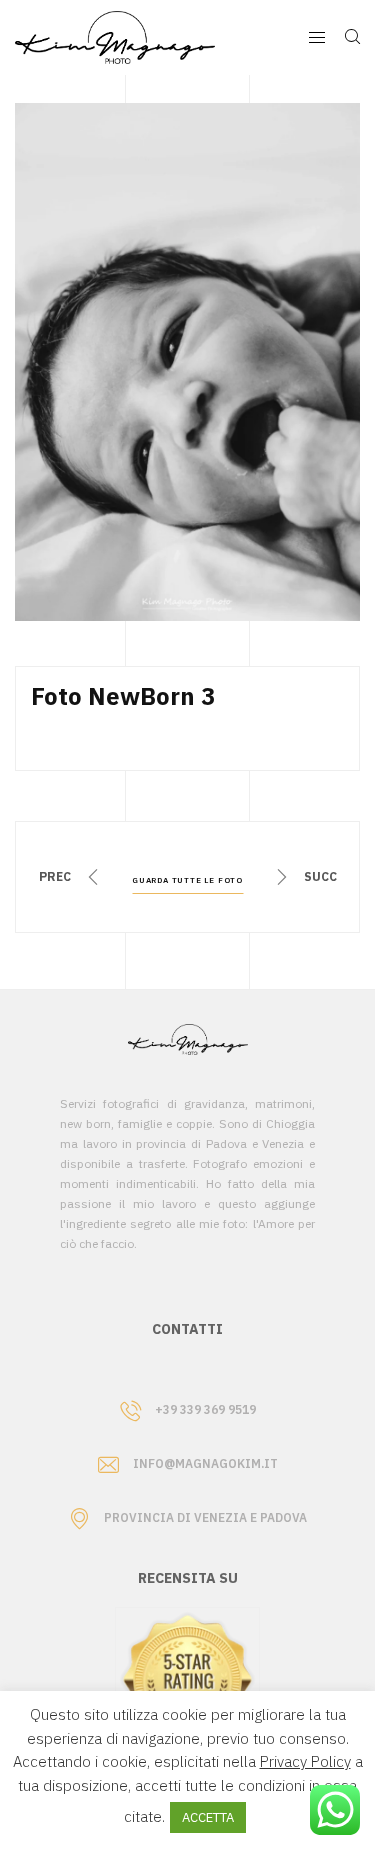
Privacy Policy (305, 1761)
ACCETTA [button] (208, 1817)
